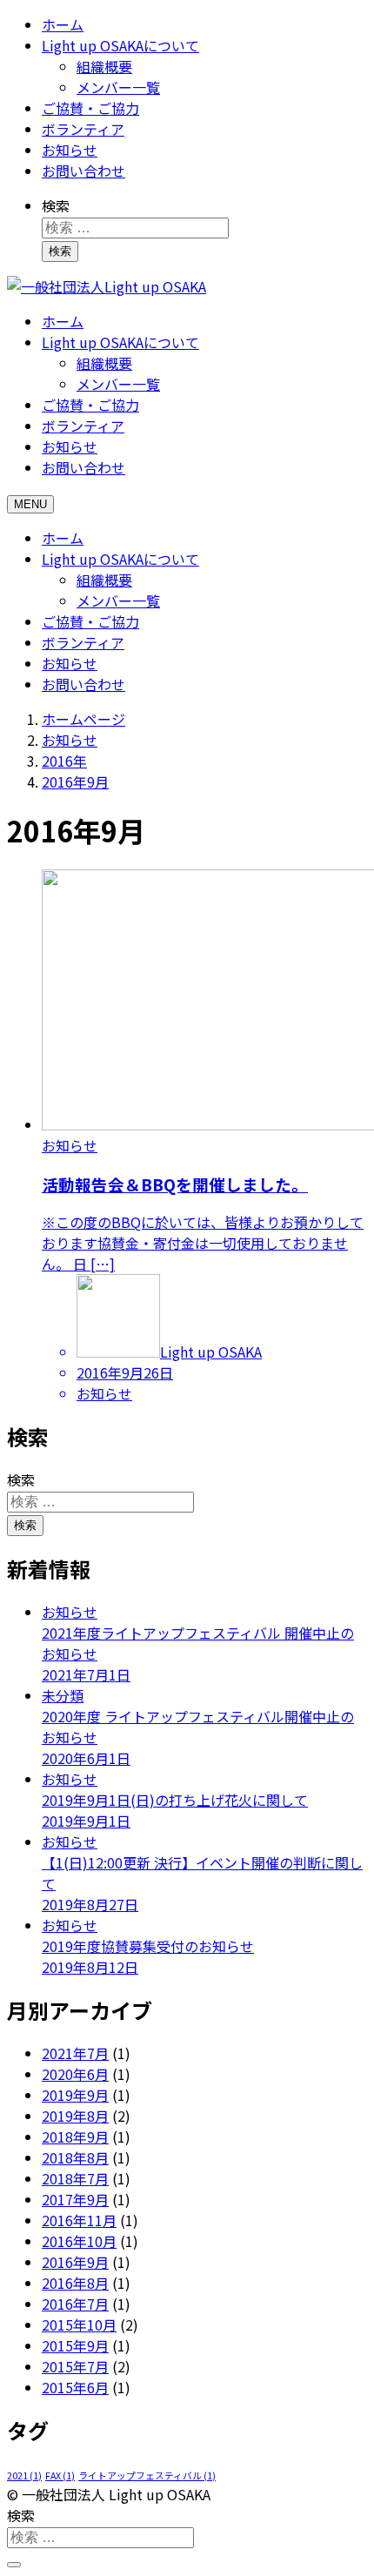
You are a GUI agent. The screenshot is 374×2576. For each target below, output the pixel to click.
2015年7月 (75, 2366)
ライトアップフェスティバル (147, 2475)
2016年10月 (79, 2241)
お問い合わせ (83, 171)
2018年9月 (75, 2137)
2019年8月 (75, 2116)
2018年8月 (75, 2157)
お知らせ (70, 150)
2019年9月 (75, 2095)
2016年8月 (75, 2283)
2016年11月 (79, 2220)
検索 (56, 205)
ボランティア (83, 129)
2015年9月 (75, 2345)
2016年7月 (75, 2304)
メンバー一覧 (118, 87)
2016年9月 (75, 2262)
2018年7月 (75, 2178)
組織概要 (104, 66)
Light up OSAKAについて (120, 45)
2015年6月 (75, 2387)
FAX (60, 2475)
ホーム (63, 24)
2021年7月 (75, 2053)
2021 (24, 2475)
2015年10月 (79, 2324)
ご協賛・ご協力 (90, 108)
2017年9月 (75, 2199)
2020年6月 (75, 2074)
